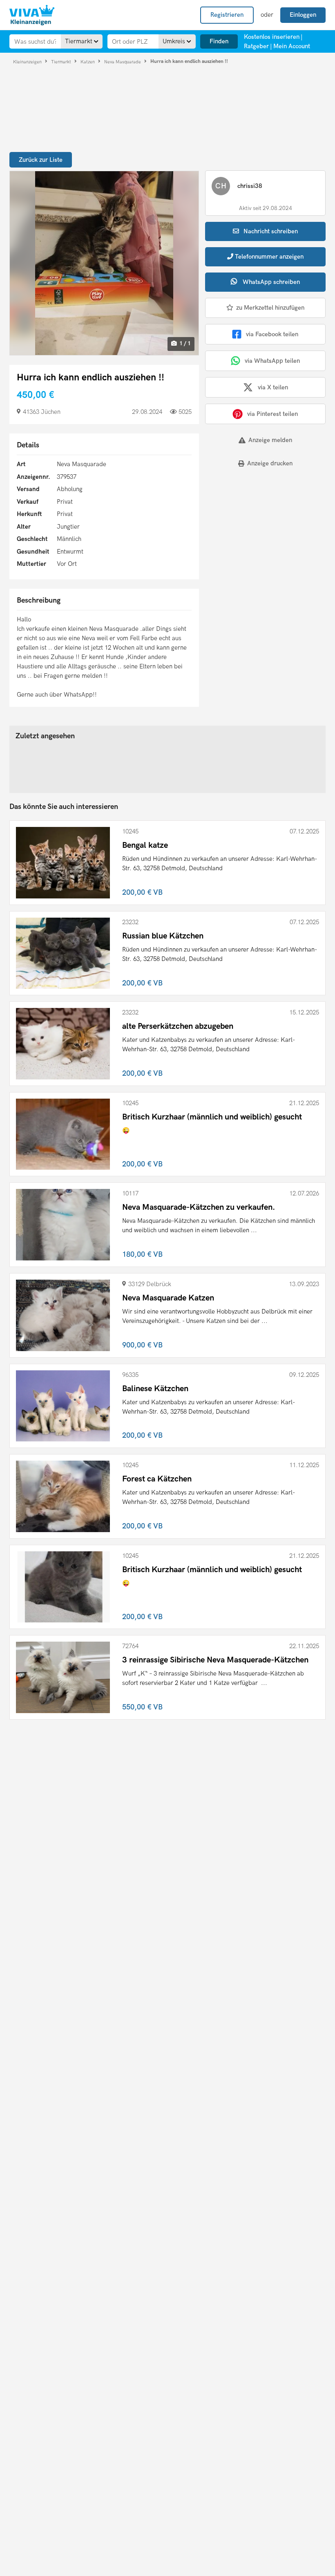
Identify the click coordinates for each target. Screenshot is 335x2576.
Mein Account (292, 46)
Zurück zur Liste (41, 160)
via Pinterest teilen (272, 414)
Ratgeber (256, 46)
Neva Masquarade (123, 61)
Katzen (88, 61)
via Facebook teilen (272, 334)
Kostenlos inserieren (272, 37)
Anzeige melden (270, 440)
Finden (219, 41)
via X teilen (273, 387)
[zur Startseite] (32, 15)
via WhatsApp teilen (272, 361)
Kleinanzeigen (28, 61)
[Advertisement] (256, 531)
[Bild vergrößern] (104, 263)
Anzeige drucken (270, 463)
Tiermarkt (62, 61)
